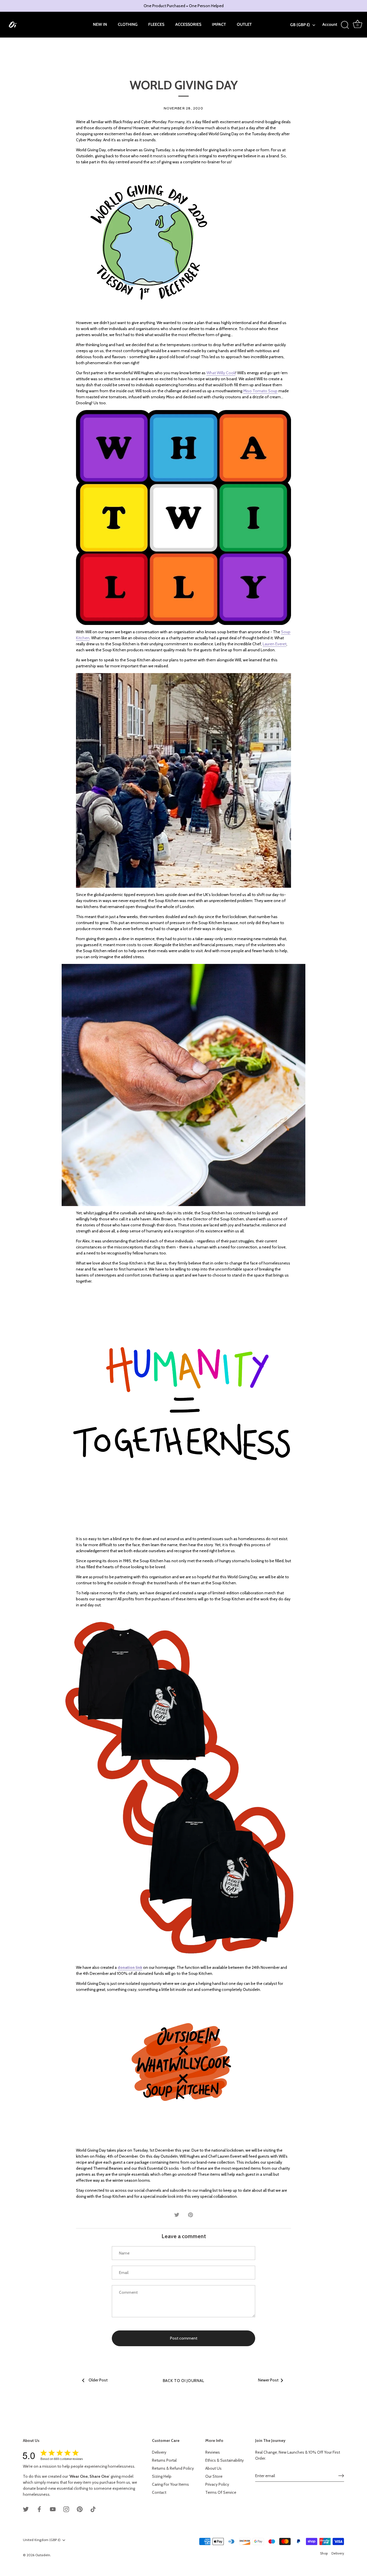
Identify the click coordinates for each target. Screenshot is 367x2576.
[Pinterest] (80, 2509)
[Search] (345, 25)
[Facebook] (39, 2509)
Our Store (214, 2476)
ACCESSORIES (188, 24)
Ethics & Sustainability (225, 2460)
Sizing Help (162, 2476)
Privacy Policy (217, 2484)
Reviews (213, 2452)
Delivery (159, 2452)
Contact (159, 2492)
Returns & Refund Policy (173, 2468)
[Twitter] (26, 2509)
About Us (213, 2468)
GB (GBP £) (300, 25)
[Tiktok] (93, 2509)
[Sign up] (341, 2476)
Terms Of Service (221, 2492)
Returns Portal (164, 2460)
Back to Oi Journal (184, 2381)
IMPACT (219, 24)
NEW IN (100, 24)
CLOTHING (128, 24)
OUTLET (244, 24)
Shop (324, 2553)
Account (330, 24)
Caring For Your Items (170, 2484)
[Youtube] (53, 2509)
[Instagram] (66, 2509)
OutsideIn (43, 2555)
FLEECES (156, 24)
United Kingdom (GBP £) (42, 2540)
